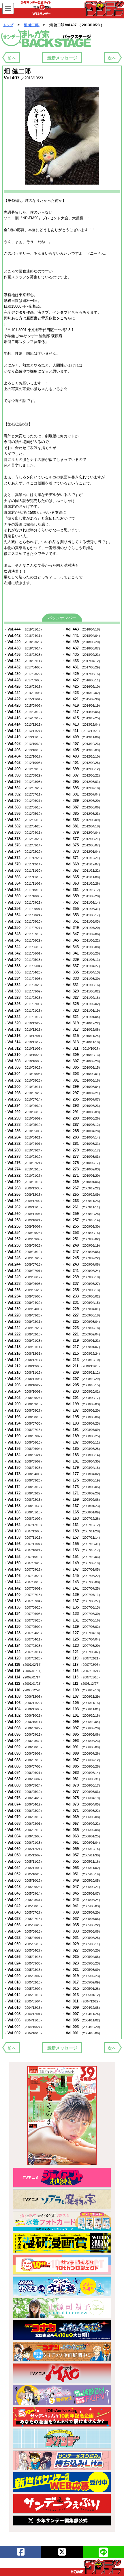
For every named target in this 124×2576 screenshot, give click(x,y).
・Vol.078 (24, 1792)
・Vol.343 (82, 947)
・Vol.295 (82, 1099)
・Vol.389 (82, 801)
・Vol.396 (24, 782)
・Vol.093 (82, 1741)
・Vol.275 (82, 1163)
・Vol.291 (82, 1112)
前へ (12, 58)
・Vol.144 (24, 1582)
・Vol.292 (24, 1112)
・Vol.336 (24, 972)
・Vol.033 (82, 1931)
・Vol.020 (24, 1976)
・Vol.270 (24, 1182)
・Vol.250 (24, 1245)
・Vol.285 (82, 1131)
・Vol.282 (24, 1144)
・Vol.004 (24, 2027)
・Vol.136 (24, 1607)
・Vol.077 (82, 1792)
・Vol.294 (24, 1106)
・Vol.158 (24, 1537)
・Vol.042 (24, 1906)
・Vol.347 (82, 934)
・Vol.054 (24, 1868)
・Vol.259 (82, 1214)
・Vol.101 (82, 1715)
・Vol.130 (24, 1627)
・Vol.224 (24, 1328)
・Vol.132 (24, 1620)
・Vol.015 (82, 1988)
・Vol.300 (24, 1087)
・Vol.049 (82, 1880)
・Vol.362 (24, 890)
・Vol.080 (24, 1785)
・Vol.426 (24, 686)
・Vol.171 (82, 1493)
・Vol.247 (82, 1252)
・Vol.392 (24, 794)
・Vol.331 (82, 985)
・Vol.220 (24, 1340)
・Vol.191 (82, 1430)
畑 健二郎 (32, 25)
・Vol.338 (24, 966)
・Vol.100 (24, 1722)
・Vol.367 (82, 870)
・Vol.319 (82, 1023)
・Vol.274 (24, 1169)
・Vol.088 (24, 1760)
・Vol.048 (24, 1887)
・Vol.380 (24, 832)
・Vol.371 (82, 858)
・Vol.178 (24, 1474)
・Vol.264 (24, 1201)
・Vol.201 (82, 1398)
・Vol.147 (82, 1569)
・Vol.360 (24, 896)
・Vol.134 (24, 1614)
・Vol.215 (82, 1353)
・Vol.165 (82, 1512)
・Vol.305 (82, 1067)
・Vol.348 (24, 934)
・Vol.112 (24, 1683)
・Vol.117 (82, 1664)
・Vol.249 (82, 1245)
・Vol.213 (82, 1360)
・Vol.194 (24, 1423)
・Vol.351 (82, 921)
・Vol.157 (82, 1537)
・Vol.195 (82, 1417)
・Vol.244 (24, 1264)
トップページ (96, 2567)
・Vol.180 (24, 1468)
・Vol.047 (82, 1887)
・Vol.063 (82, 1836)
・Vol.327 (82, 997)
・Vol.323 (82, 1010)
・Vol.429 (82, 674)
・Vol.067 (82, 1823)
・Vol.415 (82, 718)
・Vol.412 (24, 731)
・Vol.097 (82, 1728)
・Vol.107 (82, 1696)
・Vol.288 (24, 1125)
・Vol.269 (82, 1182)
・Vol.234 (24, 1296)
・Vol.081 (82, 1779)
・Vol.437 (82, 648)
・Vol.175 (82, 1480)
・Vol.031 (82, 1938)
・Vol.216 (24, 1353)
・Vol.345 (82, 940)
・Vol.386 (24, 813)
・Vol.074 (24, 1804)
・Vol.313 (82, 1042)
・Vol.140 (24, 1595)
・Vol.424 (24, 693)
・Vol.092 (24, 1747)
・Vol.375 (82, 845)
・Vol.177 (82, 1474)
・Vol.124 (24, 1646)
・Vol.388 (24, 807)
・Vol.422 (24, 699)
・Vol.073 (82, 1804)
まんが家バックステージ (46, 39)
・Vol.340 (24, 960)
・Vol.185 (82, 1449)
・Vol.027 (82, 1950)
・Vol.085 (82, 1766)
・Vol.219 (82, 1340)
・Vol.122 (24, 1652)
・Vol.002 (24, 2033)
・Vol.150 (24, 1563)
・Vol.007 (82, 2014)
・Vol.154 (24, 1550)
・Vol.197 (82, 1410)
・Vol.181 (82, 1461)
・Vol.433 (82, 661)
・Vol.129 (82, 1627)
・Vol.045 (82, 1893)
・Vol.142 (24, 1588)
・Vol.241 (82, 1271)
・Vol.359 (82, 896)
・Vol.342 (24, 953)
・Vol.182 (24, 1461)
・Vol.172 (24, 1493)
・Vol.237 (82, 1284)
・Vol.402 (24, 763)
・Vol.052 (24, 1874)
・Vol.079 (82, 1785)
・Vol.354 (24, 915)
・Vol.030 (24, 1944)
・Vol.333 (82, 979)
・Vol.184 (24, 1455)
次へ (112, 58)
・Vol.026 (24, 1957)
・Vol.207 (82, 1379)
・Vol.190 (24, 1436)
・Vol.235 (82, 1290)
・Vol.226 (24, 1321)
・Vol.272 (24, 1175)
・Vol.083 (82, 1773)
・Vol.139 (82, 1595)
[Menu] (8, 8)
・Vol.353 (82, 915)
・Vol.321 (82, 1017)
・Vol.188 (24, 1442)
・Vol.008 (24, 2014)
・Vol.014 (24, 1995)
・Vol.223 (82, 1328)
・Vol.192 (24, 1430)
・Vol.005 (82, 2020)
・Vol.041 (82, 1906)
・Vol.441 (82, 636)
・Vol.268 (24, 1188)
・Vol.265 (82, 1194)
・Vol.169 (82, 1499)
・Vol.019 (82, 1976)
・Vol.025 (82, 1957)
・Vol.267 (82, 1188)
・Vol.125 (82, 1639)
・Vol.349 (82, 928)
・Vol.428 (24, 680)
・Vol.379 (82, 832)
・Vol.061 (82, 1842)
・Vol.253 (82, 1233)
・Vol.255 (82, 1226)
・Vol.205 (82, 1385)
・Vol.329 (82, 991)
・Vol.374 (24, 851)
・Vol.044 (24, 1900)
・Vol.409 (82, 737)
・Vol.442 (24, 636)
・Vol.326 (24, 1004)
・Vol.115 (82, 1671)
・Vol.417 (82, 712)
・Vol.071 (82, 1811)
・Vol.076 (24, 1798)
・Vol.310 (24, 1055)
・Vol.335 (82, 972)
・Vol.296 (24, 1099)
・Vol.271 (82, 1175)
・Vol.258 (24, 1220)
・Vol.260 (24, 1214)
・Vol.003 (82, 2027)
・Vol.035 (82, 1925)
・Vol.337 (82, 966)
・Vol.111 (82, 1683)
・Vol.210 (24, 1372)
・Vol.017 (82, 1982)
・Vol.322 (24, 1017)
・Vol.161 (82, 1525)
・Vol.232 (24, 1303)
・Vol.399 (82, 769)
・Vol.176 (24, 1480)
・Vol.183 (82, 1455)
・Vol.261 (82, 1207)
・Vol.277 (82, 1156)
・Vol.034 (24, 1931)
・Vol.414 (24, 724)
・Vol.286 (24, 1131)
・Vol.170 (24, 1499)
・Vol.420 (24, 705)
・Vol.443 (82, 629)
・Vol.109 (82, 1690)
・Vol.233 (82, 1296)
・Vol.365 (82, 877)
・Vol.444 (24, 629)
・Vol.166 (24, 1512)
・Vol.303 (82, 1074)
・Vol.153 (82, 1550)
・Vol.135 (82, 1607)
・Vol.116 (24, 1671)
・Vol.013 (82, 1995)
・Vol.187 (82, 1442)
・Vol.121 (82, 1652)
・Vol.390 (24, 801)
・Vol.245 (82, 1258)
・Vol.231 (82, 1303)
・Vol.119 (82, 1658)
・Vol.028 (24, 1950)
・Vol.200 (24, 1404)
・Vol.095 (82, 1734)
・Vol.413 (82, 724)
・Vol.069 (82, 1817)
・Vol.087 (82, 1760)
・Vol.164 (24, 1518)
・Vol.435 (82, 654)
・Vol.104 (24, 1709)
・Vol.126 (24, 1639)
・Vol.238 (24, 1284)
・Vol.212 (24, 1366)
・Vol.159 (82, 1531)
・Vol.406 (24, 750)
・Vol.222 (24, 1334)
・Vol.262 (24, 1207)
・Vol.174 (24, 1487)
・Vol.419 (82, 705)
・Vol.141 (82, 1588)
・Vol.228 (24, 1315)
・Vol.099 (82, 1722)
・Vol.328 (24, 997)
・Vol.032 (24, 1938)
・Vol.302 (24, 1080)
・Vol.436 (24, 654)
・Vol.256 (24, 1226)
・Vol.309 (82, 1055)
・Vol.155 (82, 1544)
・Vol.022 (24, 1970)
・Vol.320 (24, 1023)
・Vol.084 (24, 1773)
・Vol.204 (24, 1391)
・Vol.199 (82, 1404)
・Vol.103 (82, 1709)
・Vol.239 (82, 1277)
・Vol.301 (82, 1080)
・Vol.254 (24, 1233)
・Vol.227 (82, 1315)
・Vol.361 (82, 890)
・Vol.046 (24, 1893)
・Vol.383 (82, 820)
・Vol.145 (82, 1576)
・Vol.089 (82, 1753)
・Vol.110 (24, 1690)
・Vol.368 (24, 870)
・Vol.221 (82, 1334)
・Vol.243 (82, 1264)
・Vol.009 (82, 2007)
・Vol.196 (24, 1417)
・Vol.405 (82, 750)
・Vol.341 (82, 953)
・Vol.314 (24, 1042)
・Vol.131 (82, 1620)
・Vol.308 (24, 1061)
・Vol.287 (82, 1125)
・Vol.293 (82, 1106)
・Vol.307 (82, 1061)
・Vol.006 (24, 2020)
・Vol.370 (24, 864)
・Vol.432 (24, 667)
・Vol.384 (24, 820)
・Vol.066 (24, 1830)
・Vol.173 (82, 1487)
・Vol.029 (82, 1944)
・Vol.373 (82, 851)
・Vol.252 (24, 1239)
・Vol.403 (82, 756)
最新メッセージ (62, 58)
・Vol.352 (24, 921)
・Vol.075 (82, 1798)
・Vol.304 (24, 1074)
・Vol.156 (24, 1544)
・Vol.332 (24, 985)
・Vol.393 (82, 788)
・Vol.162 (24, 1525)
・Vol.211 (82, 1366)
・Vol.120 (24, 1658)
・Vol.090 (24, 1753)
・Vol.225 (82, 1321)
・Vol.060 (24, 1849)
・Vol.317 (82, 1029)
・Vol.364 (24, 883)
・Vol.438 (24, 648)
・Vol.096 (24, 1734)
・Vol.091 (82, 1747)
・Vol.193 (82, 1423)
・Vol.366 (24, 877)
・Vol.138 (24, 1601)
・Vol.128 (24, 1633)
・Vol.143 (82, 1582)
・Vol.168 (24, 1506)
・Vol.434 (24, 661)
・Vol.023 (82, 1963)
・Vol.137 (82, 1601)
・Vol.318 (24, 1029)
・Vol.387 (82, 807)
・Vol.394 (24, 788)
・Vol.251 (82, 1239)
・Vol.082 (24, 1779)
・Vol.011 (82, 2001)
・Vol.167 (82, 1506)
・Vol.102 (24, 1715)
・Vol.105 (82, 1703)
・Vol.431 (82, 667)
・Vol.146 (24, 1576)
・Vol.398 (24, 775)
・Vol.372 (24, 858)
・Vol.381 (82, 826)
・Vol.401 (82, 763)
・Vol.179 (82, 1468)
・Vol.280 (24, 1150)
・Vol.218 (24, 1347)
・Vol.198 (24, 1410)
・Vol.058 (24, 1855)
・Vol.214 (24, 1360)
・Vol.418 (24, 712)
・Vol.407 (82, 744)
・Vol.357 (82, 902)
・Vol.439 (82, 642)
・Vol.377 (82, 839)
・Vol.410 (24, 737)
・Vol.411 (82, 731)
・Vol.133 (82, 1614)
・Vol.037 (82, 1919)
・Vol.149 (82, 1563)
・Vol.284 (24, 1137)
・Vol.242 (24, 1271)
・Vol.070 (24, 1817)
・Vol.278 (24, 1156)
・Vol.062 (24, 1842)
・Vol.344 (24, 947)
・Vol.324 (24, 1010)
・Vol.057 (82, 1855)
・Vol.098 (24, 1728)
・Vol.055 (82, 1861)
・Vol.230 (24, 1309)
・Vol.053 (82, 1868)
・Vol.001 (82, 2033)
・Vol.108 (24, 1696)
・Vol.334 (24, 979)
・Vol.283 (82, 1137)
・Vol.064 (24, 1836)
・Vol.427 (82, 680)
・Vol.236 (24, 1290)
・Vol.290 (24, 1118)
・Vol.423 (82, 693)
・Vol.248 (24, 1252)
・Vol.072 (24, 1811)
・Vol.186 (24, 1449)
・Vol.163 (82, 1518)
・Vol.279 (82, 1150)
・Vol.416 (24, 718)
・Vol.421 (82, 699)
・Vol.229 (82, 1309)
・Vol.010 (24, 2007)
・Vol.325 (82, 1004)
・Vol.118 (24, 1664)
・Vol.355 (82, 909)
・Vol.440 (24, 642)
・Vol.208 (24, 1379)
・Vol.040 (24, 1912)
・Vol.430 (24, 674)
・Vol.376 (24, 845)
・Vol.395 (82, 782)
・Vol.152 (24, 1557)
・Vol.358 (24, 902)
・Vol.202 (24, 1398)
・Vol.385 (82, 813)
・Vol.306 (24, 1067)
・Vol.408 (24, 744)
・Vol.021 (82, 1970)
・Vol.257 (82, 1220)
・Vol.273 (82, 1169)
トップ (8, 25)
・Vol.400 (24, 769)
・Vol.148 (24, 1569)
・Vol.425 (82, 686)
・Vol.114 (24, 1677)
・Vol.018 (24, 1982)
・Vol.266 (24, 1194)
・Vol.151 (82, 1557)
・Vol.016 (24, 1988)
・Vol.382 (24, 826)
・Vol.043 (82, 1900)
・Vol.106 (24, 1703)
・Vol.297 (82, 1093)
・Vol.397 (82, 775)
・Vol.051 (82, 1874)
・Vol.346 (24, 940)
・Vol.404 (24, 756)
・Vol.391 (82, 794)
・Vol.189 (82, 1436)
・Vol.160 (24, 1531)
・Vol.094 (24, 1741)
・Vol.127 (82, 1633)
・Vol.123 (82, 1646)
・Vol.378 (24, 839)
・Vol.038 (24, 1919)
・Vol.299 (82, 1087)
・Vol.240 (24, 1277)
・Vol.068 (24, 1823)
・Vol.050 (24, 1880)
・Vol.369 (82, 864)
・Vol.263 (82, 1201)
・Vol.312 (24, 1048)
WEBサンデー (104, 8)
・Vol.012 (24, 2001)
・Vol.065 (82, 1830)
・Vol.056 (24, 1861)
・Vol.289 (82, 1118)
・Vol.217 (82, 1347)
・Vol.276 (24, 1163)
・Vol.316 (24, 1036)
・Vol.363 (82, 883)
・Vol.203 (82, 1391)
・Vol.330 (24, 991)
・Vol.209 (82, 1372)
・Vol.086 (24, 1766)
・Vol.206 (24, 1385)
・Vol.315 (82, 1036)
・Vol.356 (24, 909)
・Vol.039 (82, 1912)
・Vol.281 (82, 1144)
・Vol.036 (24, 1925)
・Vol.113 (82, 1677)
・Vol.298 (24, 1093)
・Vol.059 (82, 1849)
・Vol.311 (82, 1048)
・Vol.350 (24, 928)
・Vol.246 (24, 1258)
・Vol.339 (82, 960)
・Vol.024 (24, 1963)
